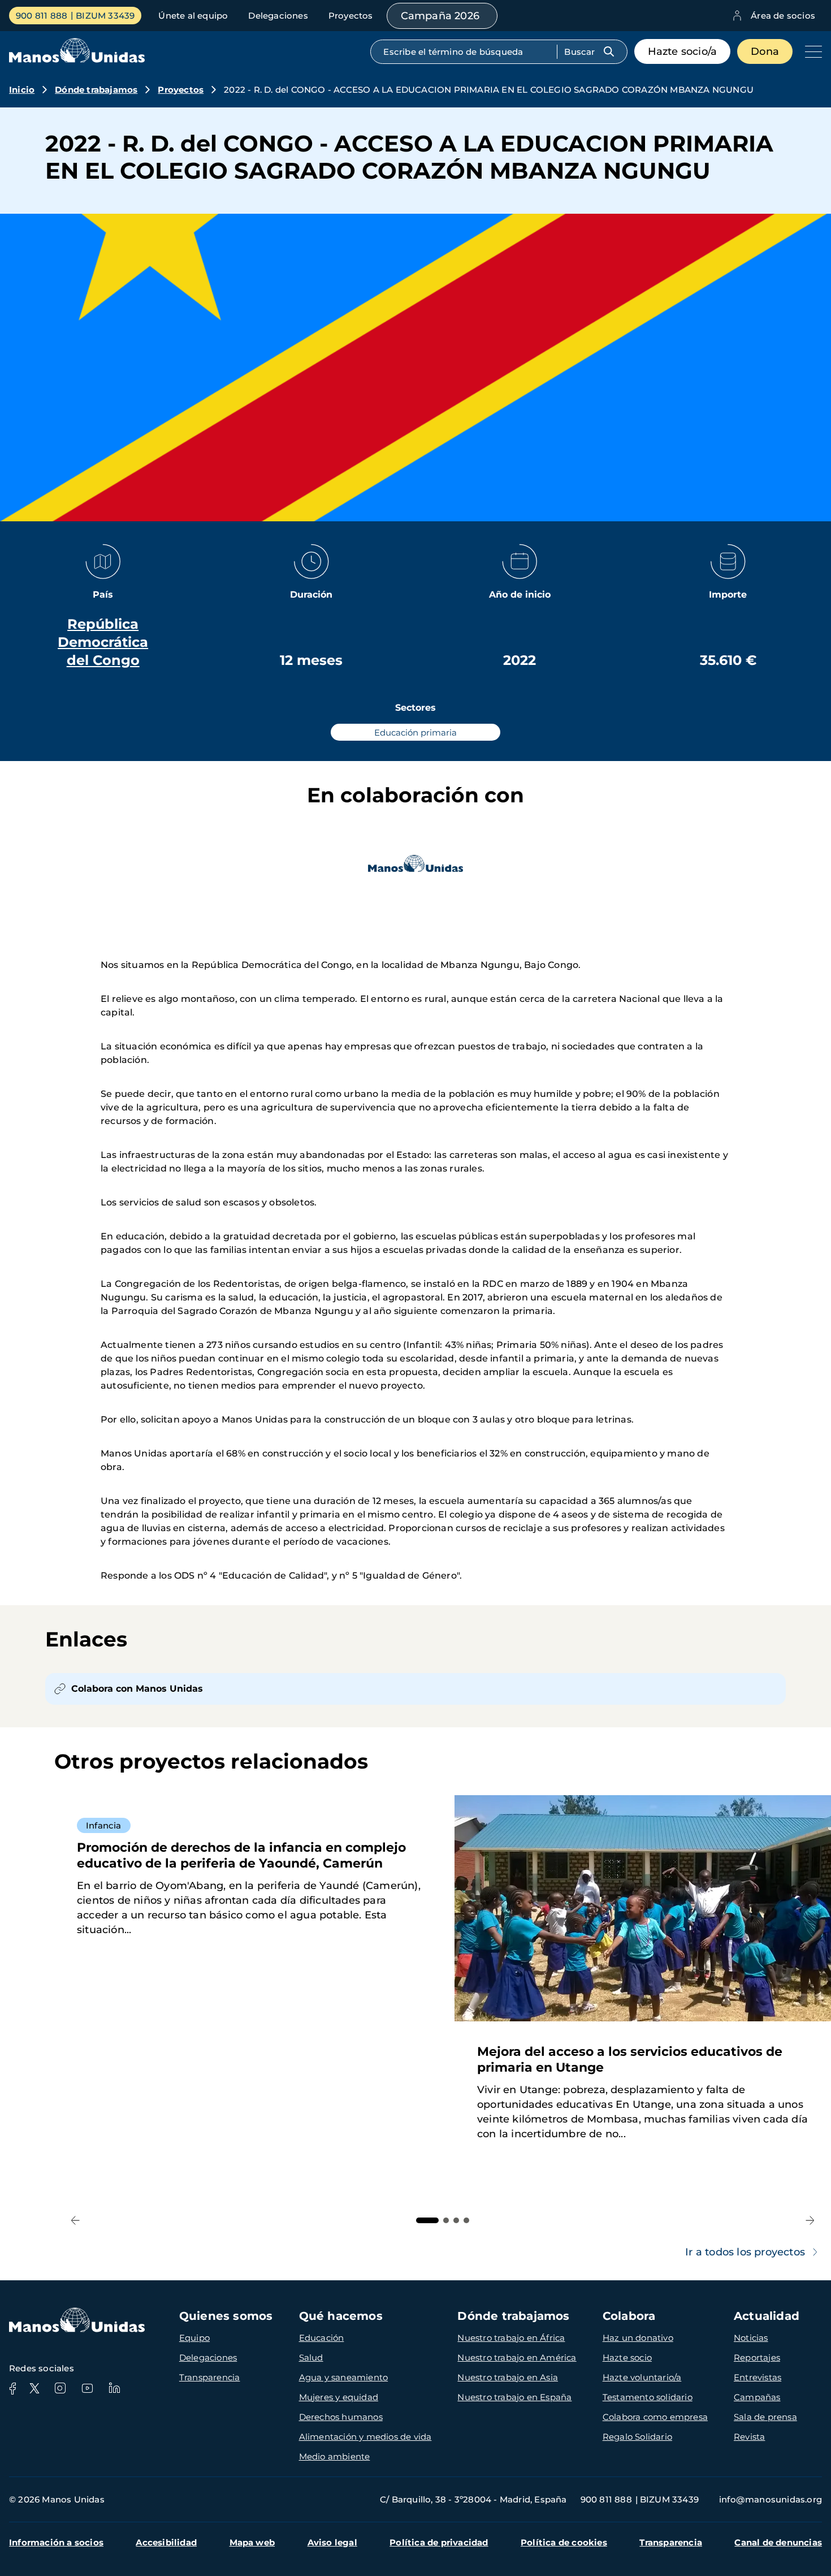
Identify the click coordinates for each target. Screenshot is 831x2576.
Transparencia (210, 2377)
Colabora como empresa (655, 2417)
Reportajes (757, 2357)
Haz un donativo (638, 2338)
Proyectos (351, 16)
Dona (765, 51)
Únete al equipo (193, 16)
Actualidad (767, 2316)
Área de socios (783, 16)
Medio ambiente (335, 2456)
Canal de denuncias (778, 2542)
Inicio (22, 90)
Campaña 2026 (440, 16)
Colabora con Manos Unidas (137, 1689)
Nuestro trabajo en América (517, 2357)
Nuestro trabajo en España (514, 2397)
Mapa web (252, 2542)
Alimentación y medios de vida (365, 2437)
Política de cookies (564, 2542)
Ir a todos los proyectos (745, 2252)
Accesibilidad (166, 2542)
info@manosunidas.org (771, 2499)
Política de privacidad (439, 2542)
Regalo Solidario (637, 2437)
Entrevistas (758, 2377)
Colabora (629, 2316)
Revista (749, 2437)
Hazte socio (627, 2357)
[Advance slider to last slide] (75, 2221)
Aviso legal (332, 2542)
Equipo (194, 2338)
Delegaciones (278, 16)
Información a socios (56, 2542)
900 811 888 (42, 16)
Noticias (751, 2338)
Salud (311, 2357)
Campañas (757, 2397)
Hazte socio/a (683, 51)
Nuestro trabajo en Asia (508, 2377)
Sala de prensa (765, 2417)
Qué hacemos (341, 2316)
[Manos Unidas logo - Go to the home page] (77, 60)
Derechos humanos (341, 2417)
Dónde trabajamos (96, 90)
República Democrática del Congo (103, 642)
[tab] (427, 2220)
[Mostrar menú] (811, 51)
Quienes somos (226, 2316)
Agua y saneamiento (344, 2377)
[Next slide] (810, 2221)
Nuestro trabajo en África (511, 2338)
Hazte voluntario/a (642, 2377)
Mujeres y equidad (339, 2397)
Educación (322, 2338)
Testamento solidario (648, 2397)
